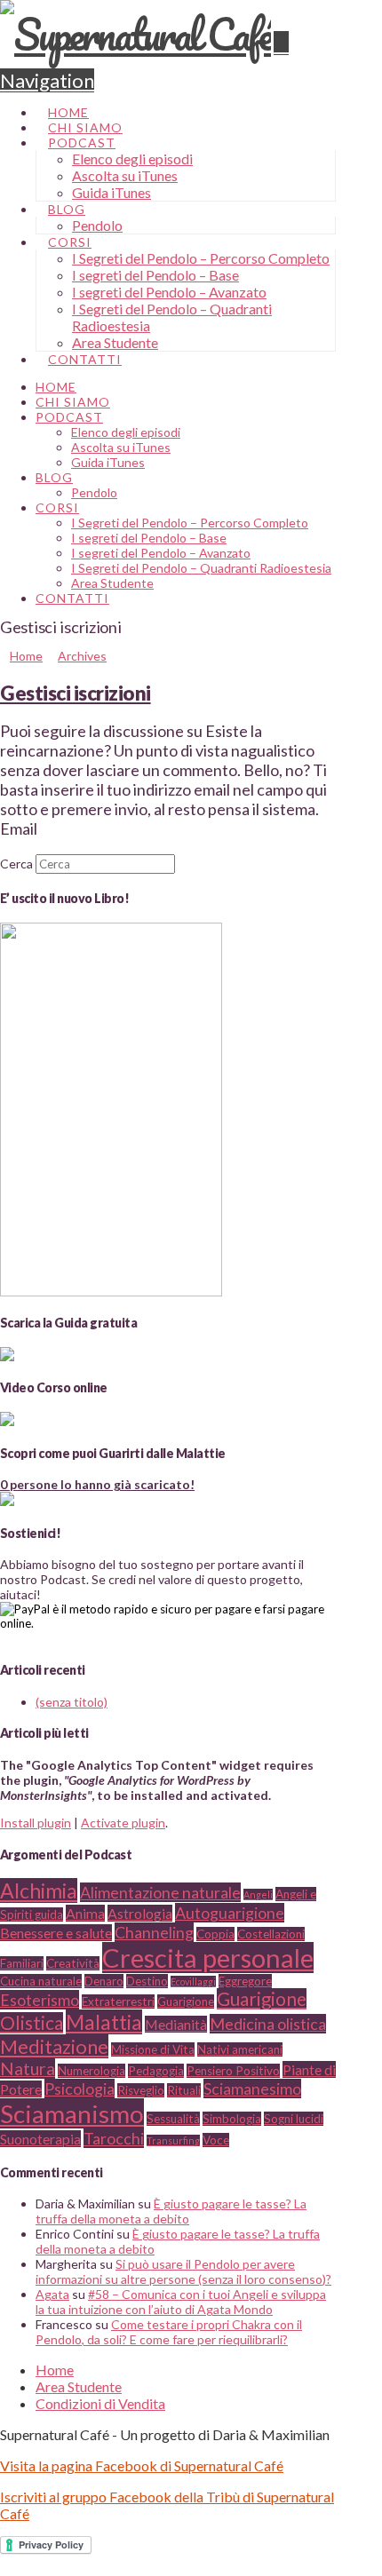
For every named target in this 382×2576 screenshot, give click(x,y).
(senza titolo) (72, 1702)
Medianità (176, 2024)
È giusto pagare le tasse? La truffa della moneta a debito (171, 2211)
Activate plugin (123, 1823)
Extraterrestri (118, 2001)
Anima (85, 1913)
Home (55, 2370)
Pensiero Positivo (233, 2071)
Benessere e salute (56, 1933)
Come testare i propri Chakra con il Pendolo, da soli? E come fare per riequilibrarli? (169, 2332)
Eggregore (245, 1981)
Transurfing (173, 2140)
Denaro (104, 1981)
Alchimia (39, 1890)
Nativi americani (240, 2049)
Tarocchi (114, 2138)
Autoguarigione (230, 1913)
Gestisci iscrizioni (76, 693)
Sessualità (173, 2119)
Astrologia (140, 1913)
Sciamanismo (72, 2113)
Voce (216, 2140)
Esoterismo (40, 2000)
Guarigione (186, 2001)
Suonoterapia (40, 2139)
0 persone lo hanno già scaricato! (97, 1484)
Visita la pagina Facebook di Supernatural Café (142, 2465)
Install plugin (36, 1823)
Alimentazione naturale (160, 1892)
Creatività (73, 1963)
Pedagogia (156, 2071)
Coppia (215, 1934)
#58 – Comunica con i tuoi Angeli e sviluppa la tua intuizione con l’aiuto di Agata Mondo (181, 2302)
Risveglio (141, 2090)
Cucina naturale (41, 1981)
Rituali (184, 2090)
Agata (52, 2294)
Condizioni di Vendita (100, 2403)
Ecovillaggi (193, 1982)
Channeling (154, 1932)
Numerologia (92, 2071)
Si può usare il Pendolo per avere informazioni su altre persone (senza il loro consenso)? (183, 2271)
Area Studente (79, 2386)
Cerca (16, 864)
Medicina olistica (268, 2024)
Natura (28, 2069)
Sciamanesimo (252, 2089)
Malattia (104, 2022)
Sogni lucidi (294, 2119)
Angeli (258, 1894)
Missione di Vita (153, 2049)
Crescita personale (208, 1958)
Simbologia (232, 2119)
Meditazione (54, 2046)
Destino (147, 1981)
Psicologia (80, 2089)
